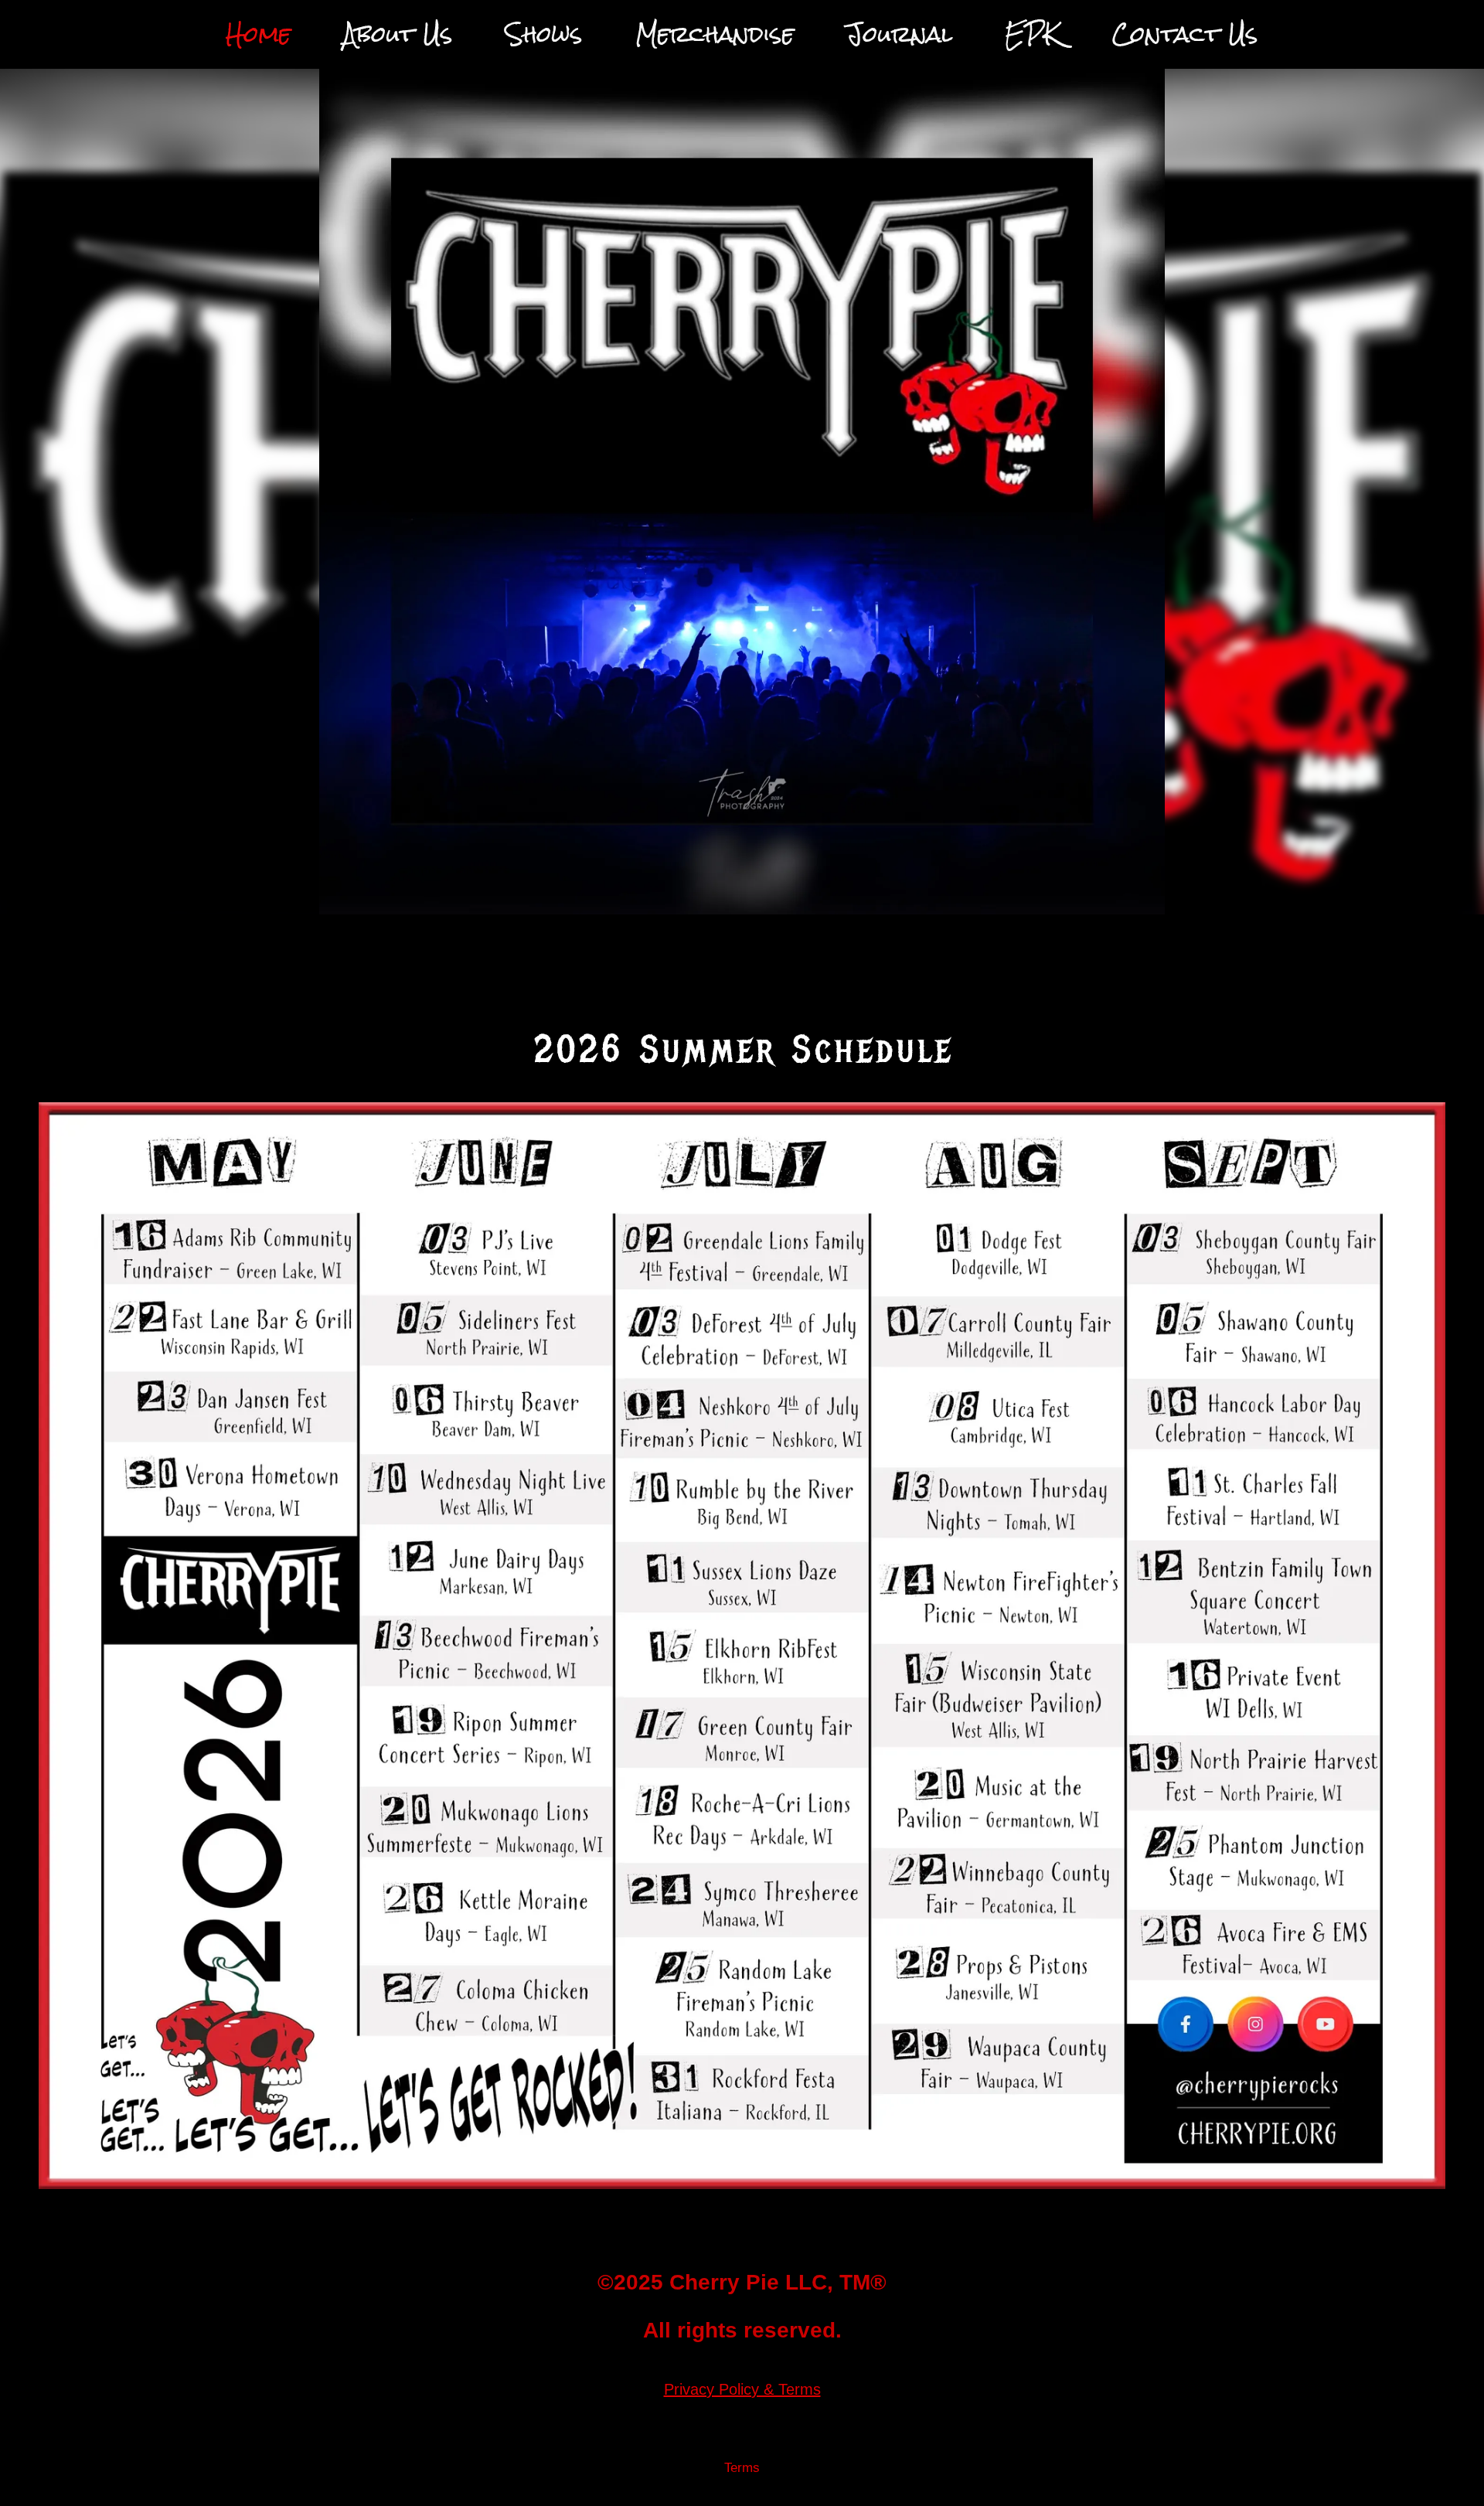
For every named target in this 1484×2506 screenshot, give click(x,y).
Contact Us (1185, 34)
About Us (398, 34)
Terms (742, 2468)
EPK (1032, 34)
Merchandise (715, 34)
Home (258, 34)
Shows (544, 34)
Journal (899, 34)
